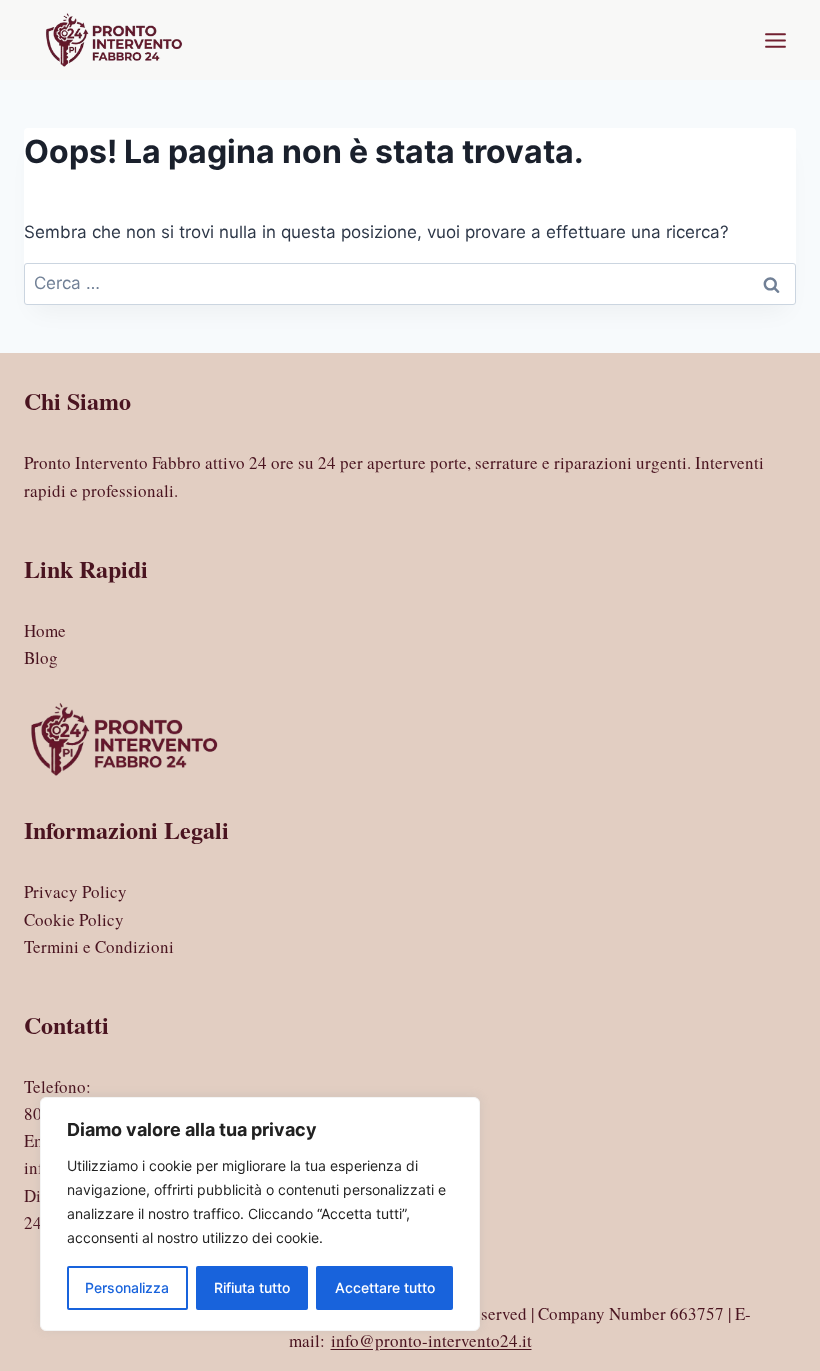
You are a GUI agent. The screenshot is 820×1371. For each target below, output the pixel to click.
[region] (260, 1214)
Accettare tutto (385, 1287)
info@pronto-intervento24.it (431, 1340)
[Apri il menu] (775, 40)
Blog (41, 657)
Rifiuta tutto (252, 1287)
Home (45, 630)
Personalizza (127, 1287)
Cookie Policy (74, 919)
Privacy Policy (75, 891)
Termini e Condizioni (99, 946)
